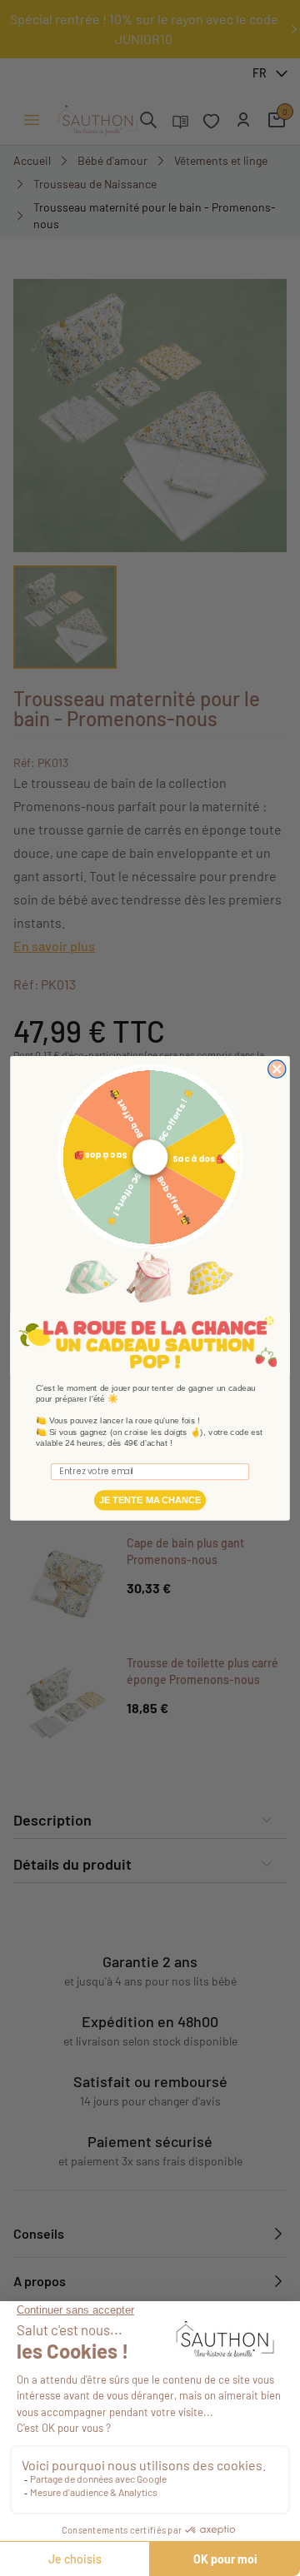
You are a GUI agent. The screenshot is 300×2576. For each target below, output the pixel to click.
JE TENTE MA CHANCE (150, 1500)
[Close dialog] (277, 1069)
